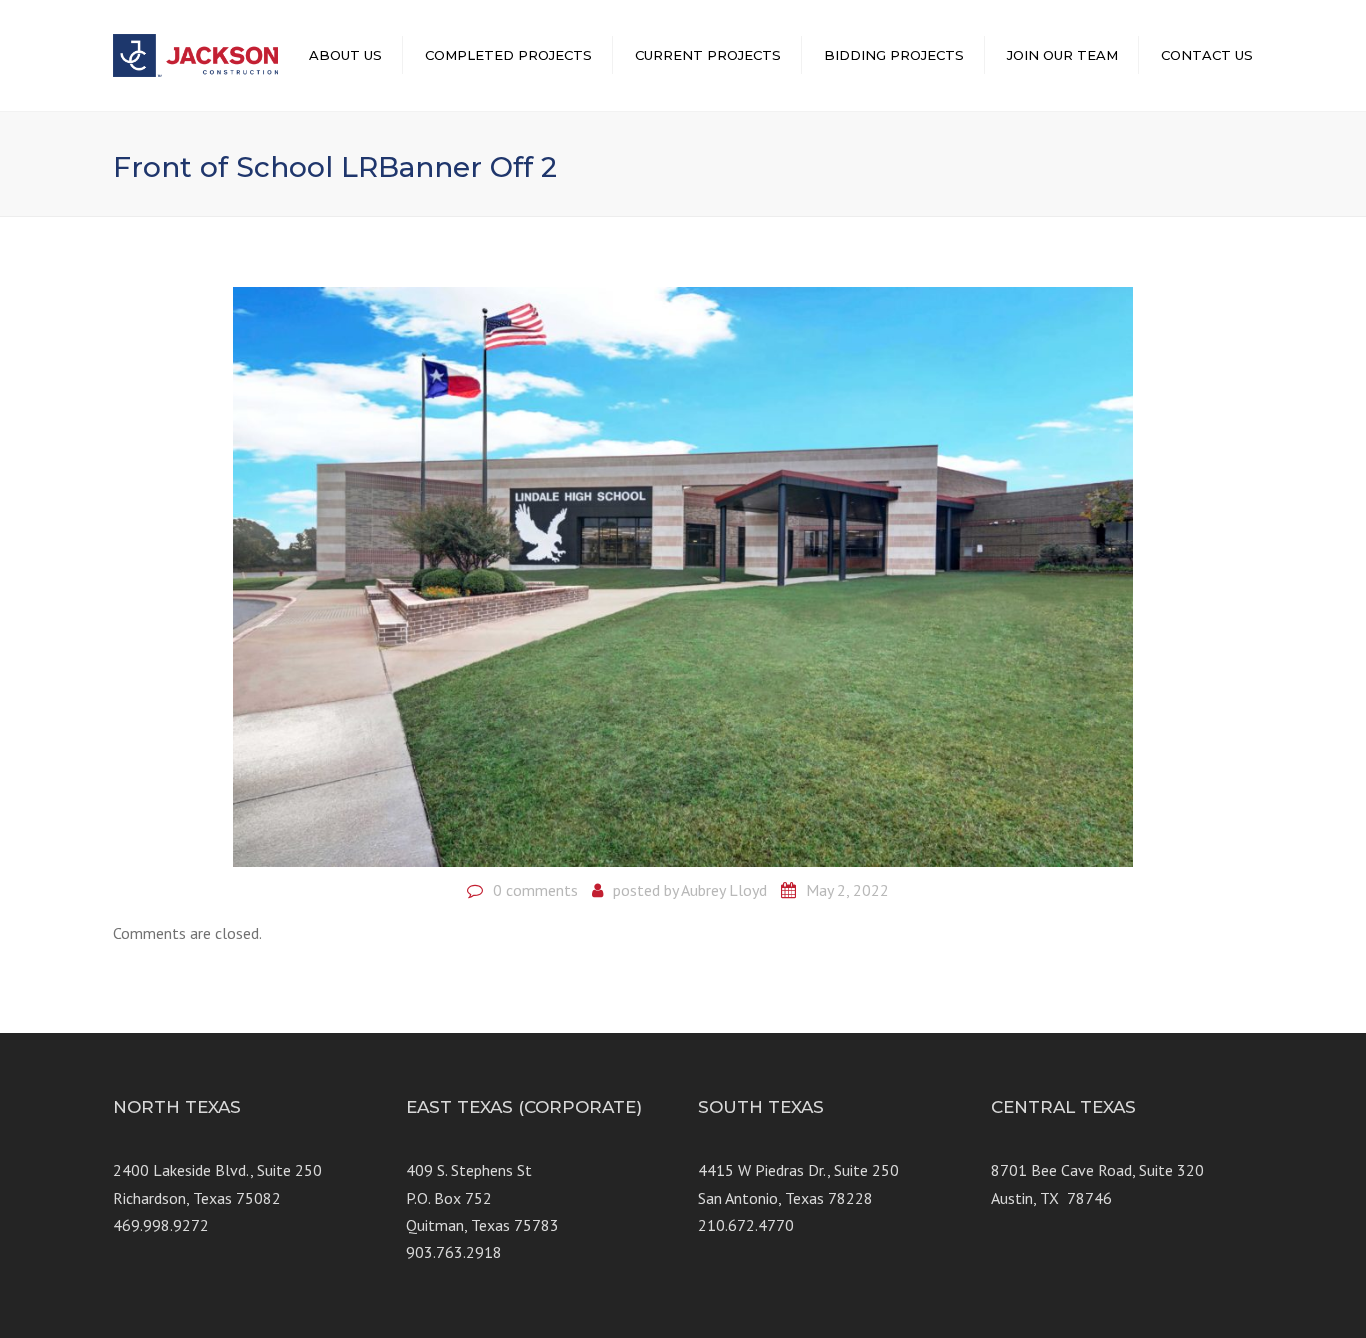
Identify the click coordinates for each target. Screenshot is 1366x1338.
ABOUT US (345, 55)
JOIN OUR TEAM (1062, 55)
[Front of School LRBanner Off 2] (683, 575)
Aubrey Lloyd (724, 890)
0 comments (535, 890)
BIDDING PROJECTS (894, 55)
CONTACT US (1207, 55)
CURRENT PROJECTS (708, 55)
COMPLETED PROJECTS (508, 55)
